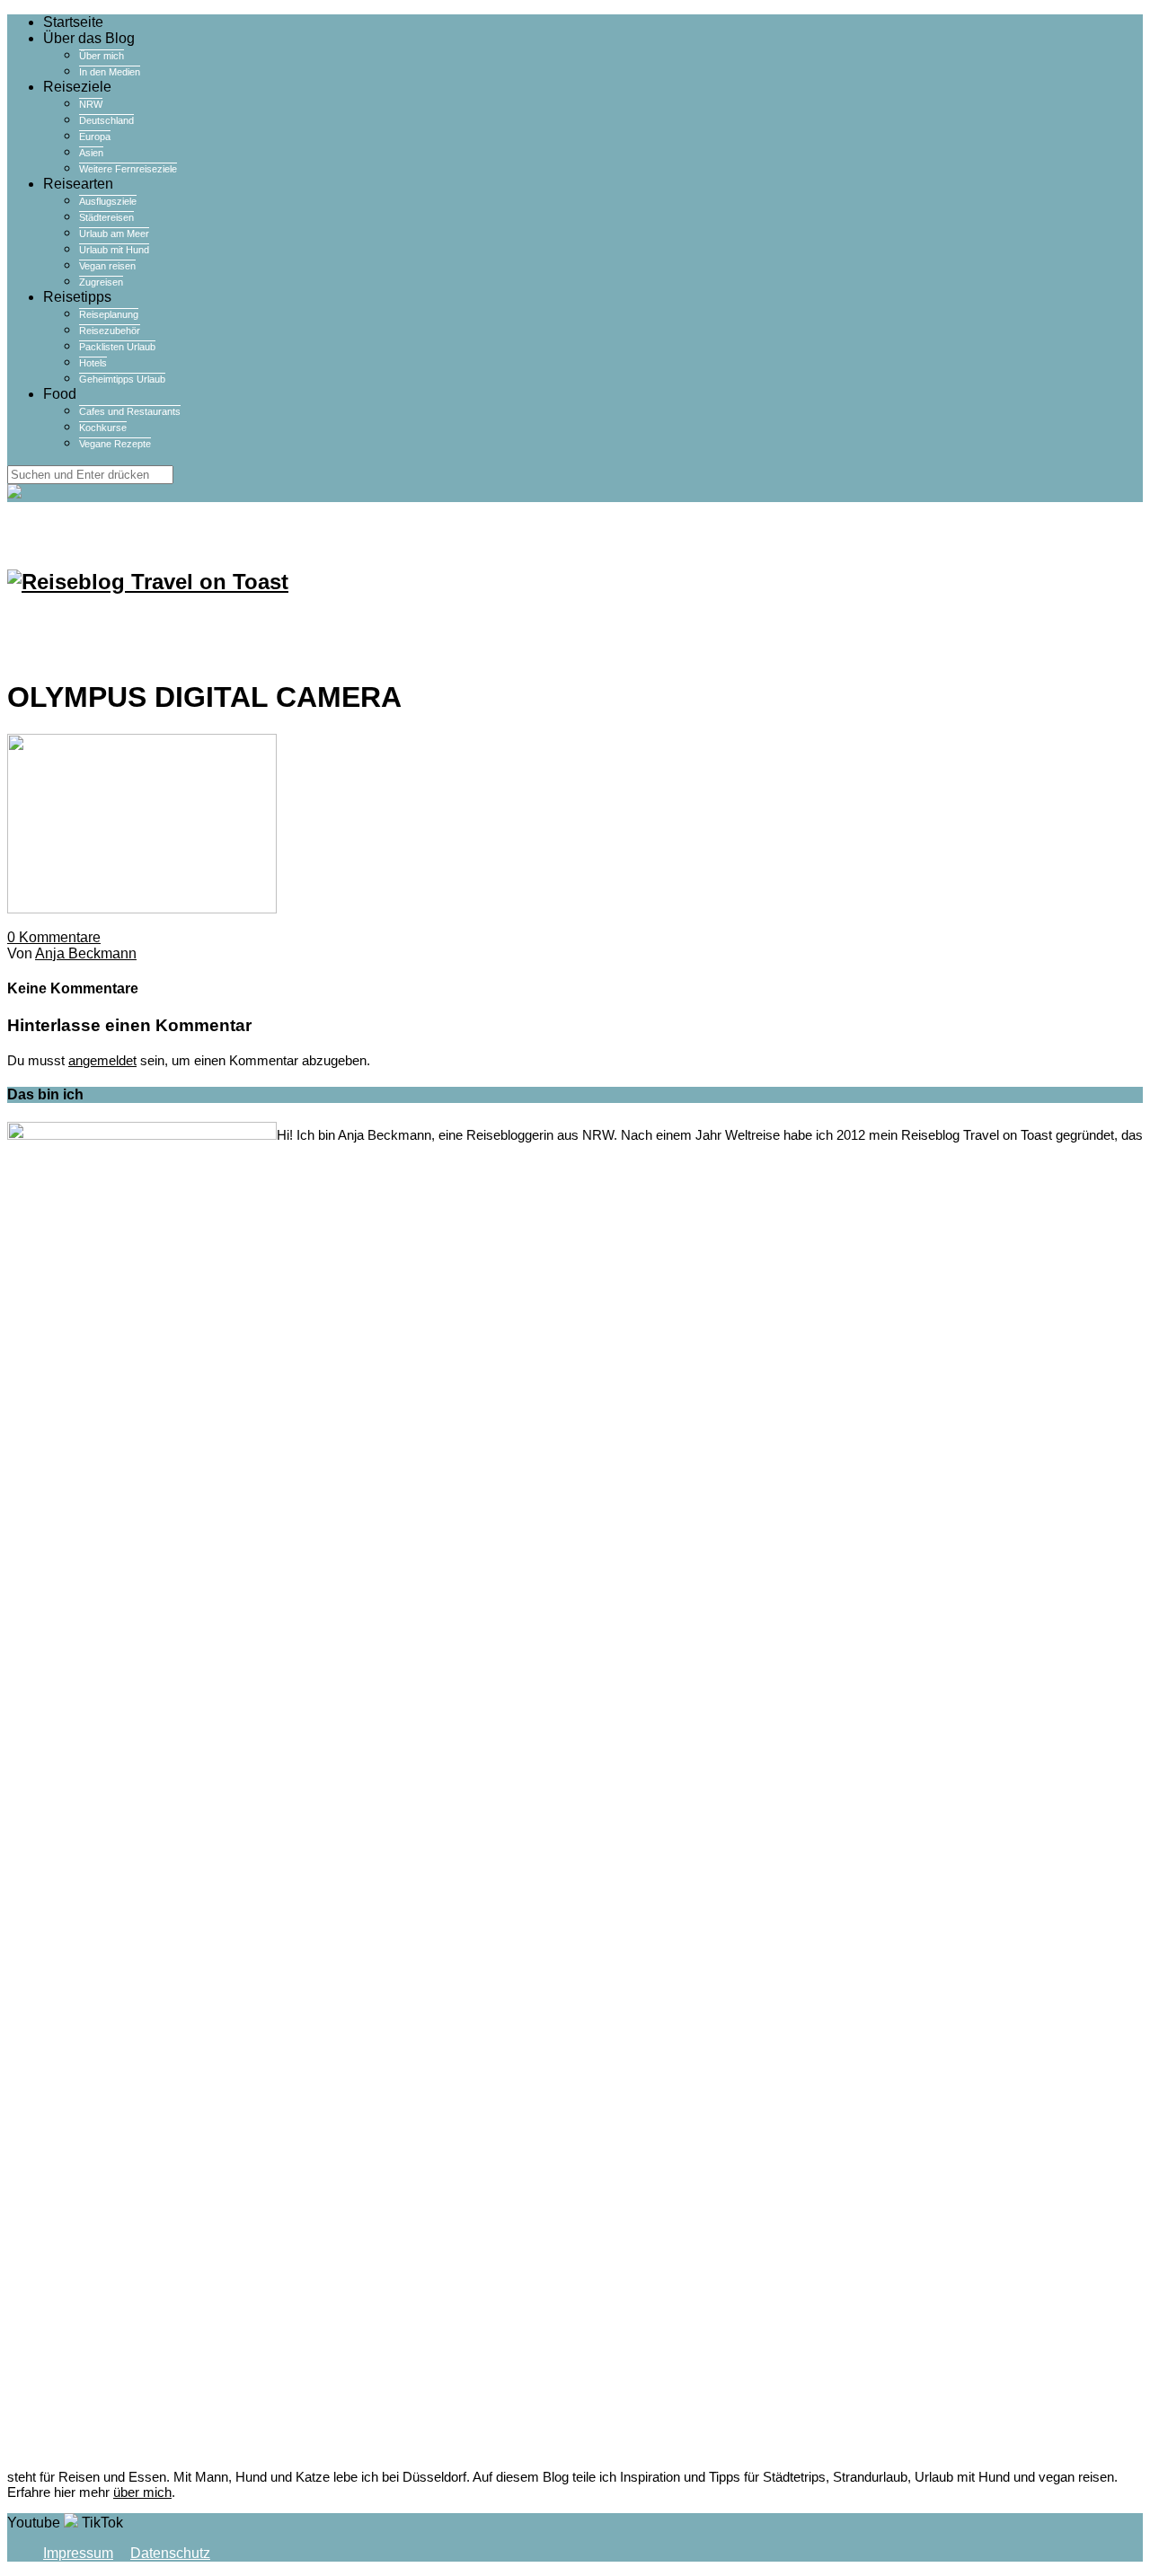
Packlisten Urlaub (117, 347)
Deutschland (106, 120)
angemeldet (102, 1060)
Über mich (102, 56)
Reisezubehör (110, 331)
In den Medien (110, 72)
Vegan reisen (107, 266)
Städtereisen (106, 217)
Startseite (73, 22)
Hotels (93, 363)
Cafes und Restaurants (130, 411)
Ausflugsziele (108, 201)
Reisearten (78, 184)
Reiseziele (77, 87)
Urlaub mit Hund (114, 250)
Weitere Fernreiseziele (128, 169)
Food (60, 394)
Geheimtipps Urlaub (122, 379)
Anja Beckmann (86, 953)
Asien (91, 153)
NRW (91, 104)
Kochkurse (103, 428)
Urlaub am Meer (114, 234)
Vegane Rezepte (115, 444)
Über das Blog (89, 38)
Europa (95, 137)
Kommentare (54, 937)
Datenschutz (170, 2553)
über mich (142, 2492)
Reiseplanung (109, 314)
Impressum (78, 2553)
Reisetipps (77, 297)
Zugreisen (101, 282)
